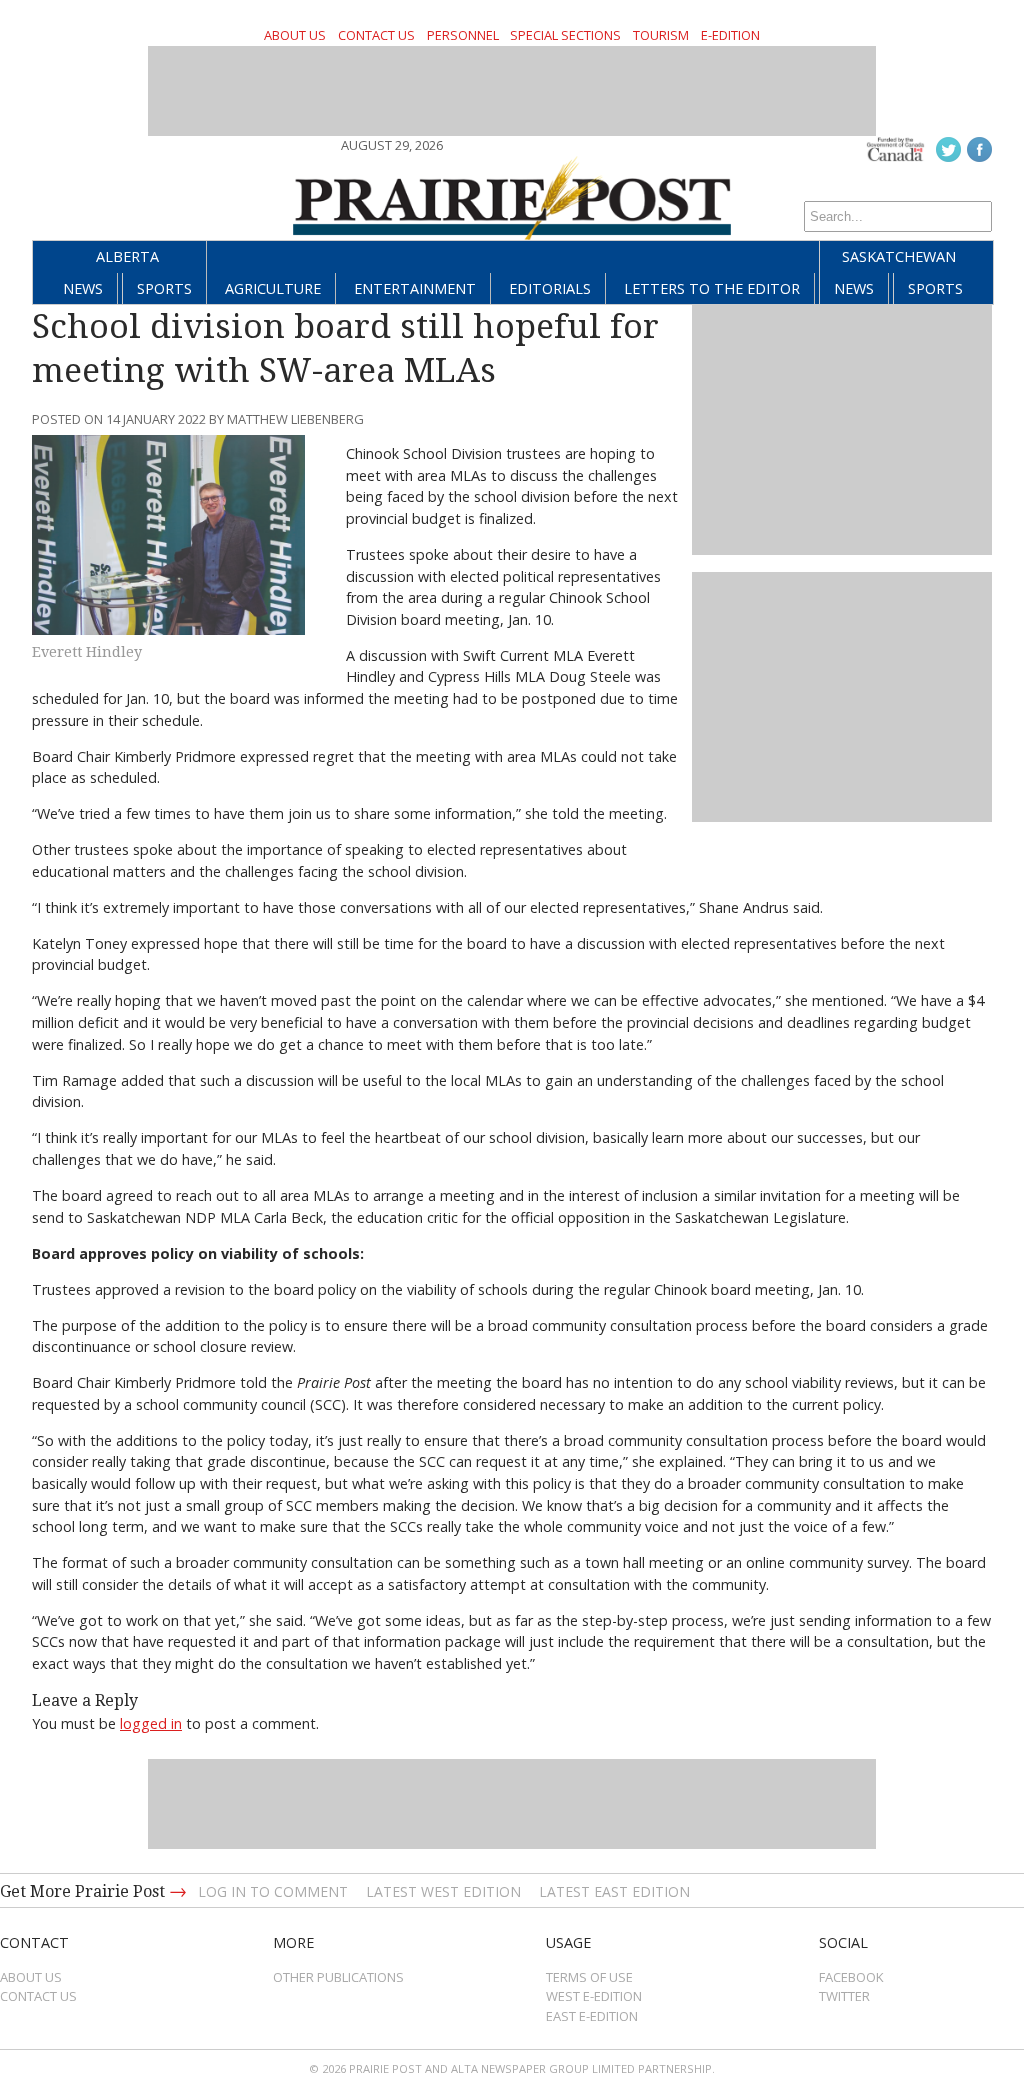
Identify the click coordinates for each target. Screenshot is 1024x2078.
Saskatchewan (899, 256)
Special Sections (565, 35)
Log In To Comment (273, 1891)
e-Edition (730, 35)
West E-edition (594, 1996)
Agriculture (273, 288)
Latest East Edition (614, 1891)
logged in (151, 1723)
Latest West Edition (443, 1891)
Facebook (851, 1977)
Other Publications (338, 1977)
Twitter (844, 1996)
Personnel (463, 35)
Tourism (661, 35)
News (83, 288)
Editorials (550, 288)
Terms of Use (589, 1977)
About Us (295, 35)
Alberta (127, 256)
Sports (164, 288)
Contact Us (376, 35)
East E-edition (592, 2016)
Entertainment (415, 288)
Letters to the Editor (712, 288)
